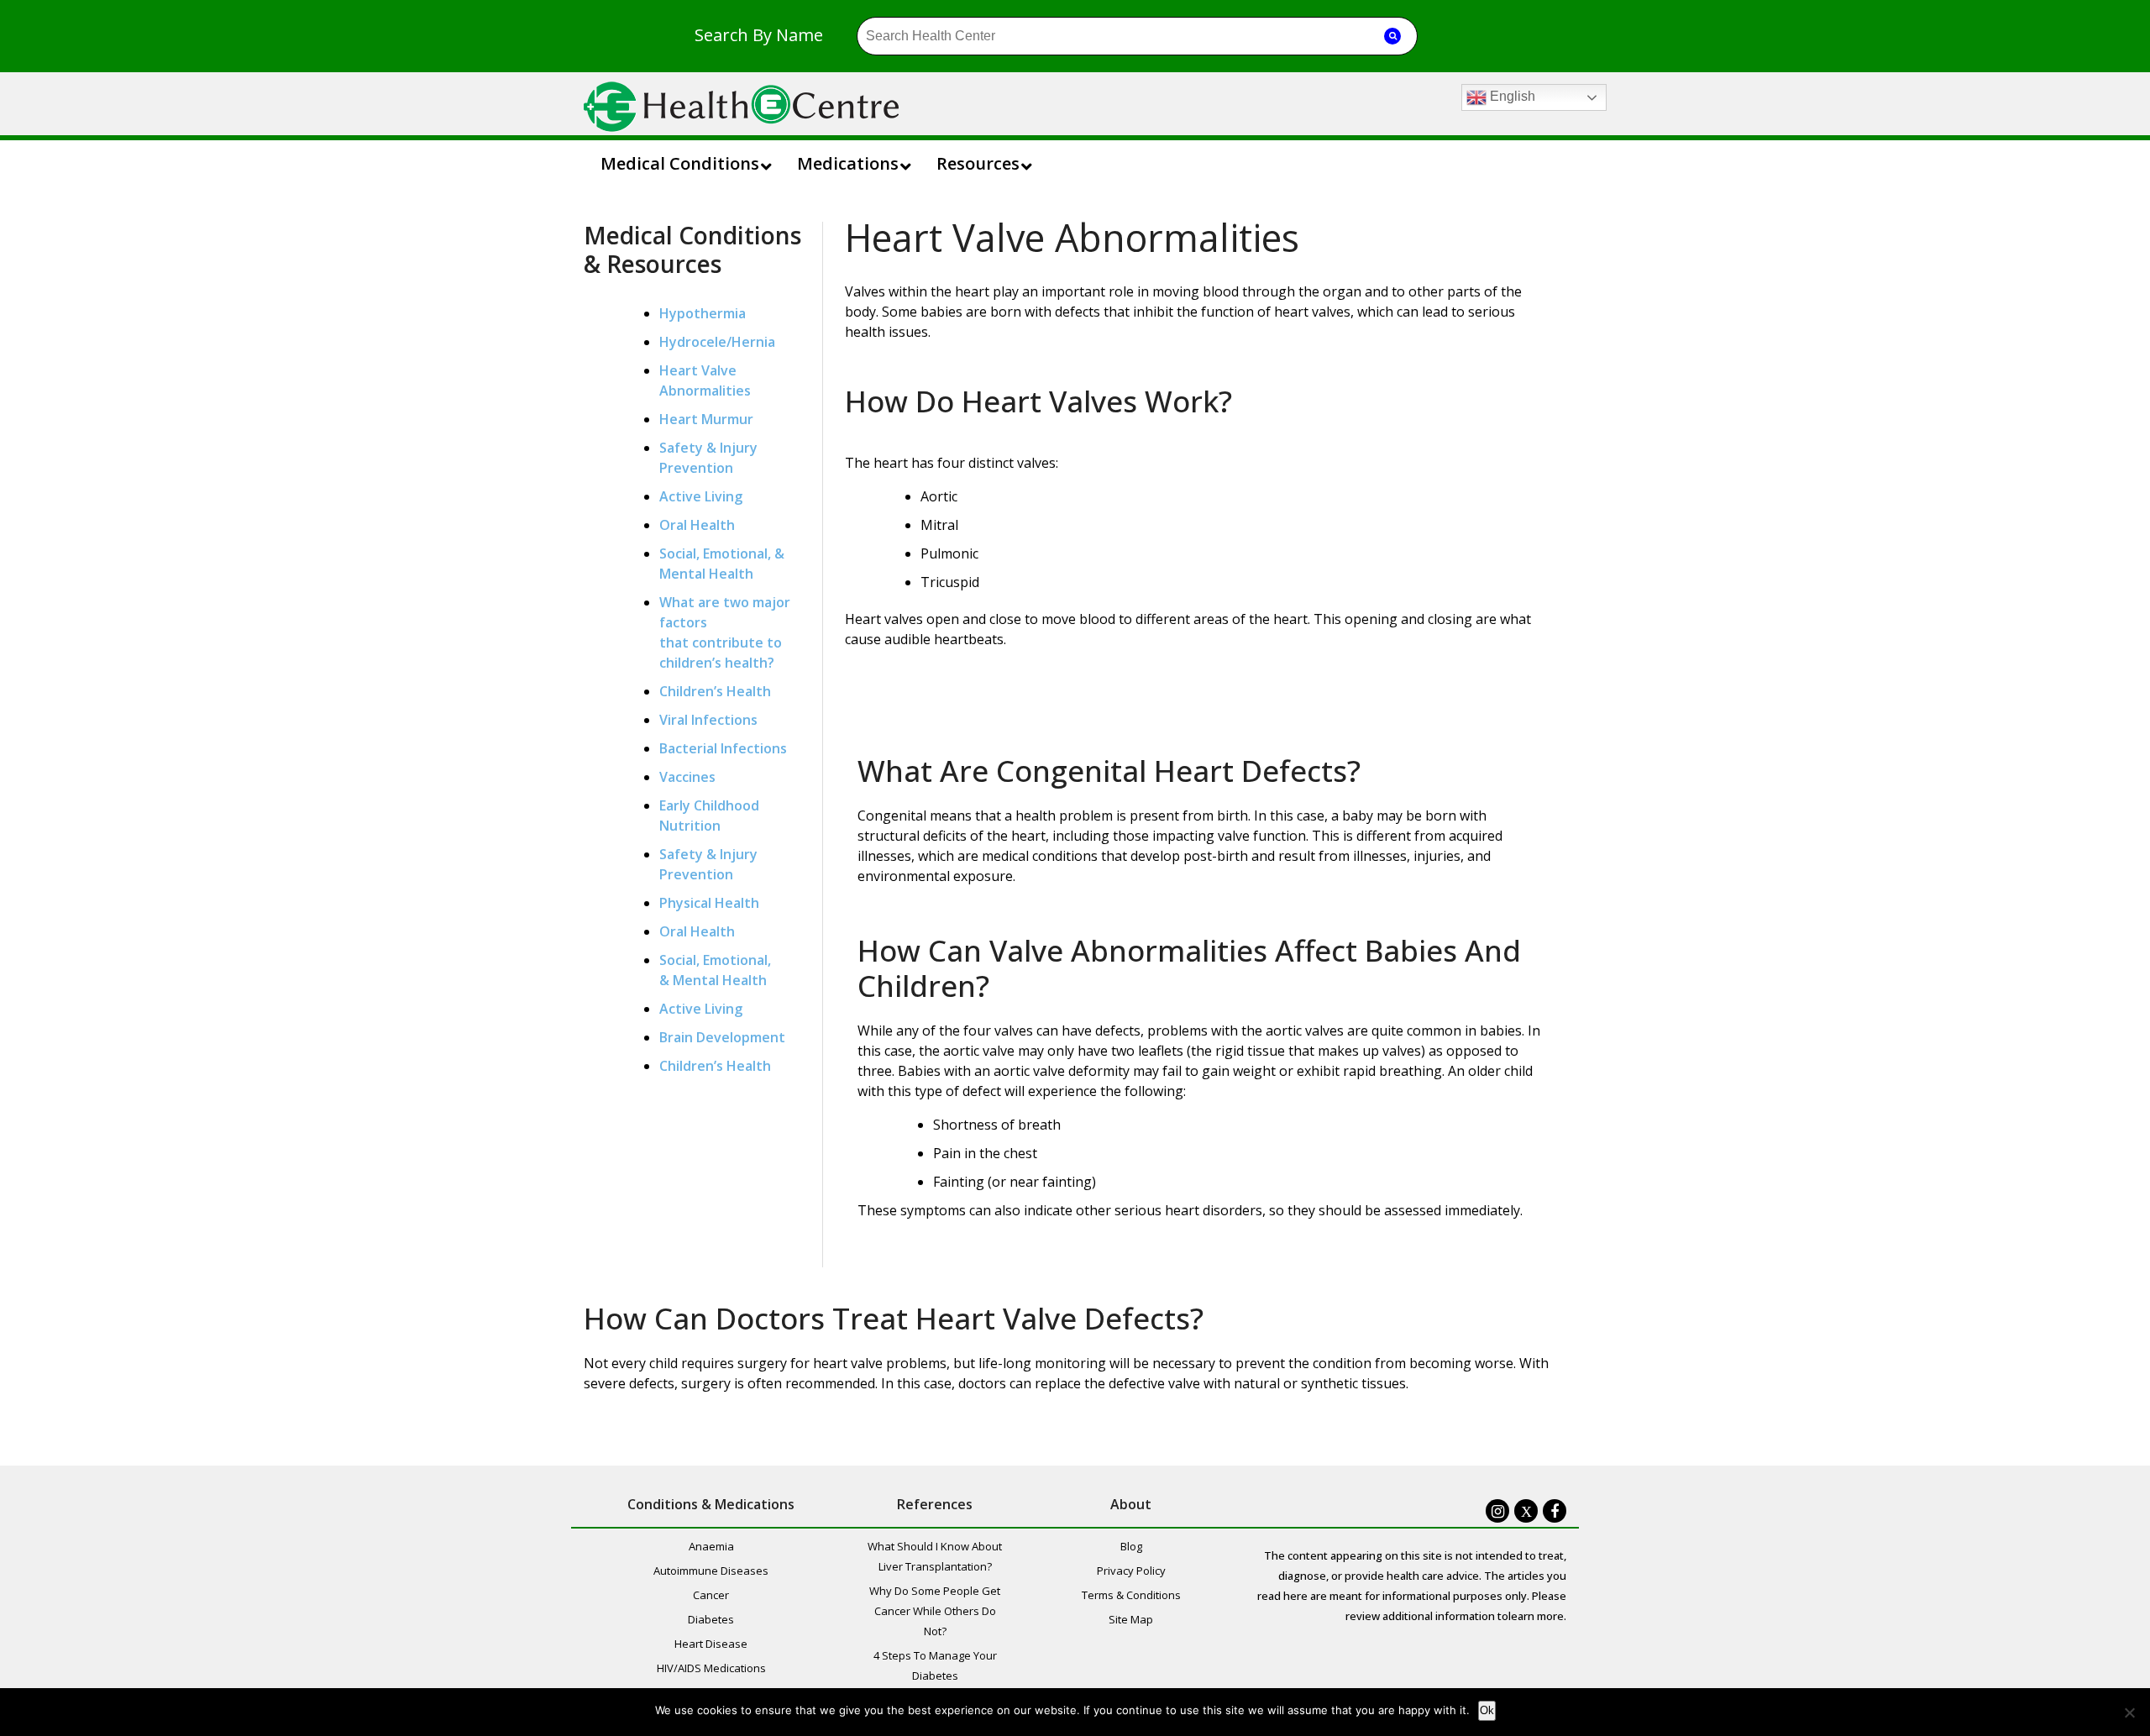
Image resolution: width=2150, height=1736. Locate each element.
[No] (2129, 1712)
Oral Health (697, 525)
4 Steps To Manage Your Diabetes (935, 1665)
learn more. (1537, 1616)
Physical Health (709, 903)
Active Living (701, 496)
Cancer (711, 1595)
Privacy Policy (1131, 1571)
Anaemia (711, 1546)
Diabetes (711, 1619)
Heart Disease (711, 1644)
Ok (1487, 1710)
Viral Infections (708, 720)
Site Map (1131, 1619)
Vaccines (687, 777)
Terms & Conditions (1131, 1595)
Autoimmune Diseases (711, 1571)
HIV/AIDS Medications (711, 1668)
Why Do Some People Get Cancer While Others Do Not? (935, 1611)
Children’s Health (715, 691)
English (1511, 96)
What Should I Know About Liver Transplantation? (935, 1556)
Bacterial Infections (723, 748)
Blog (1131, 1546)
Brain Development (722, 1037)
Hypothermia (703, 313)
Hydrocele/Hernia (717, 342)
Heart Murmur (706, 419)
